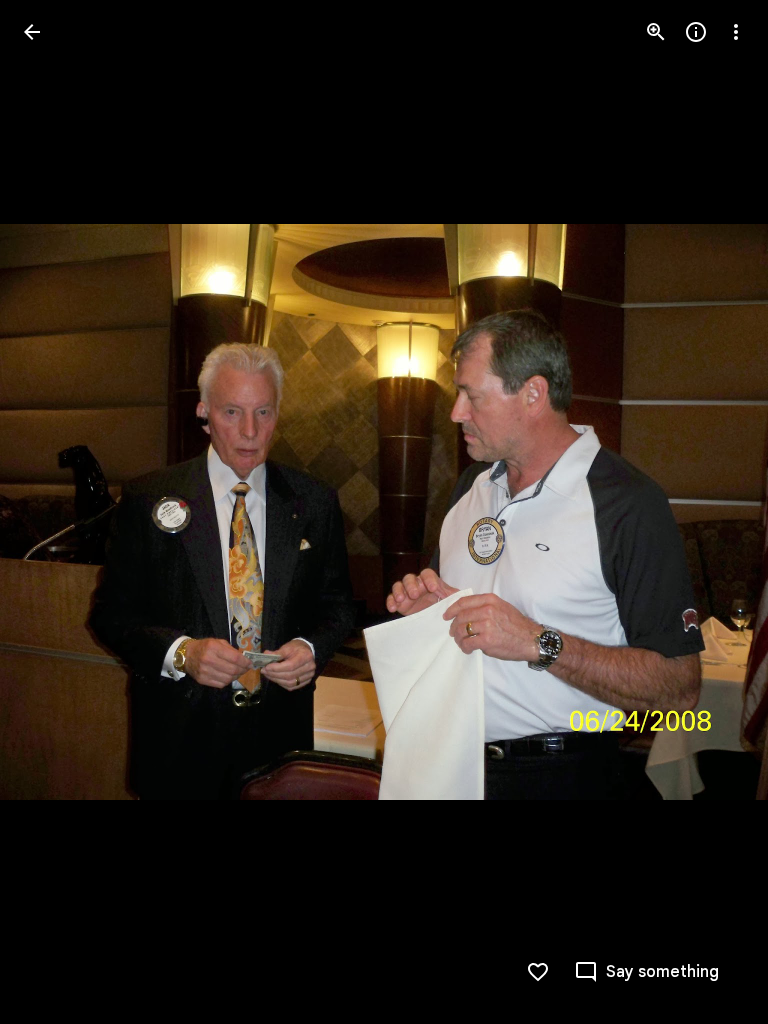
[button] (56, 512)
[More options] (736, 32)
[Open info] (696, 32)
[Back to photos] (32, 32)
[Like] (538, 972)
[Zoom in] (656, 32)
